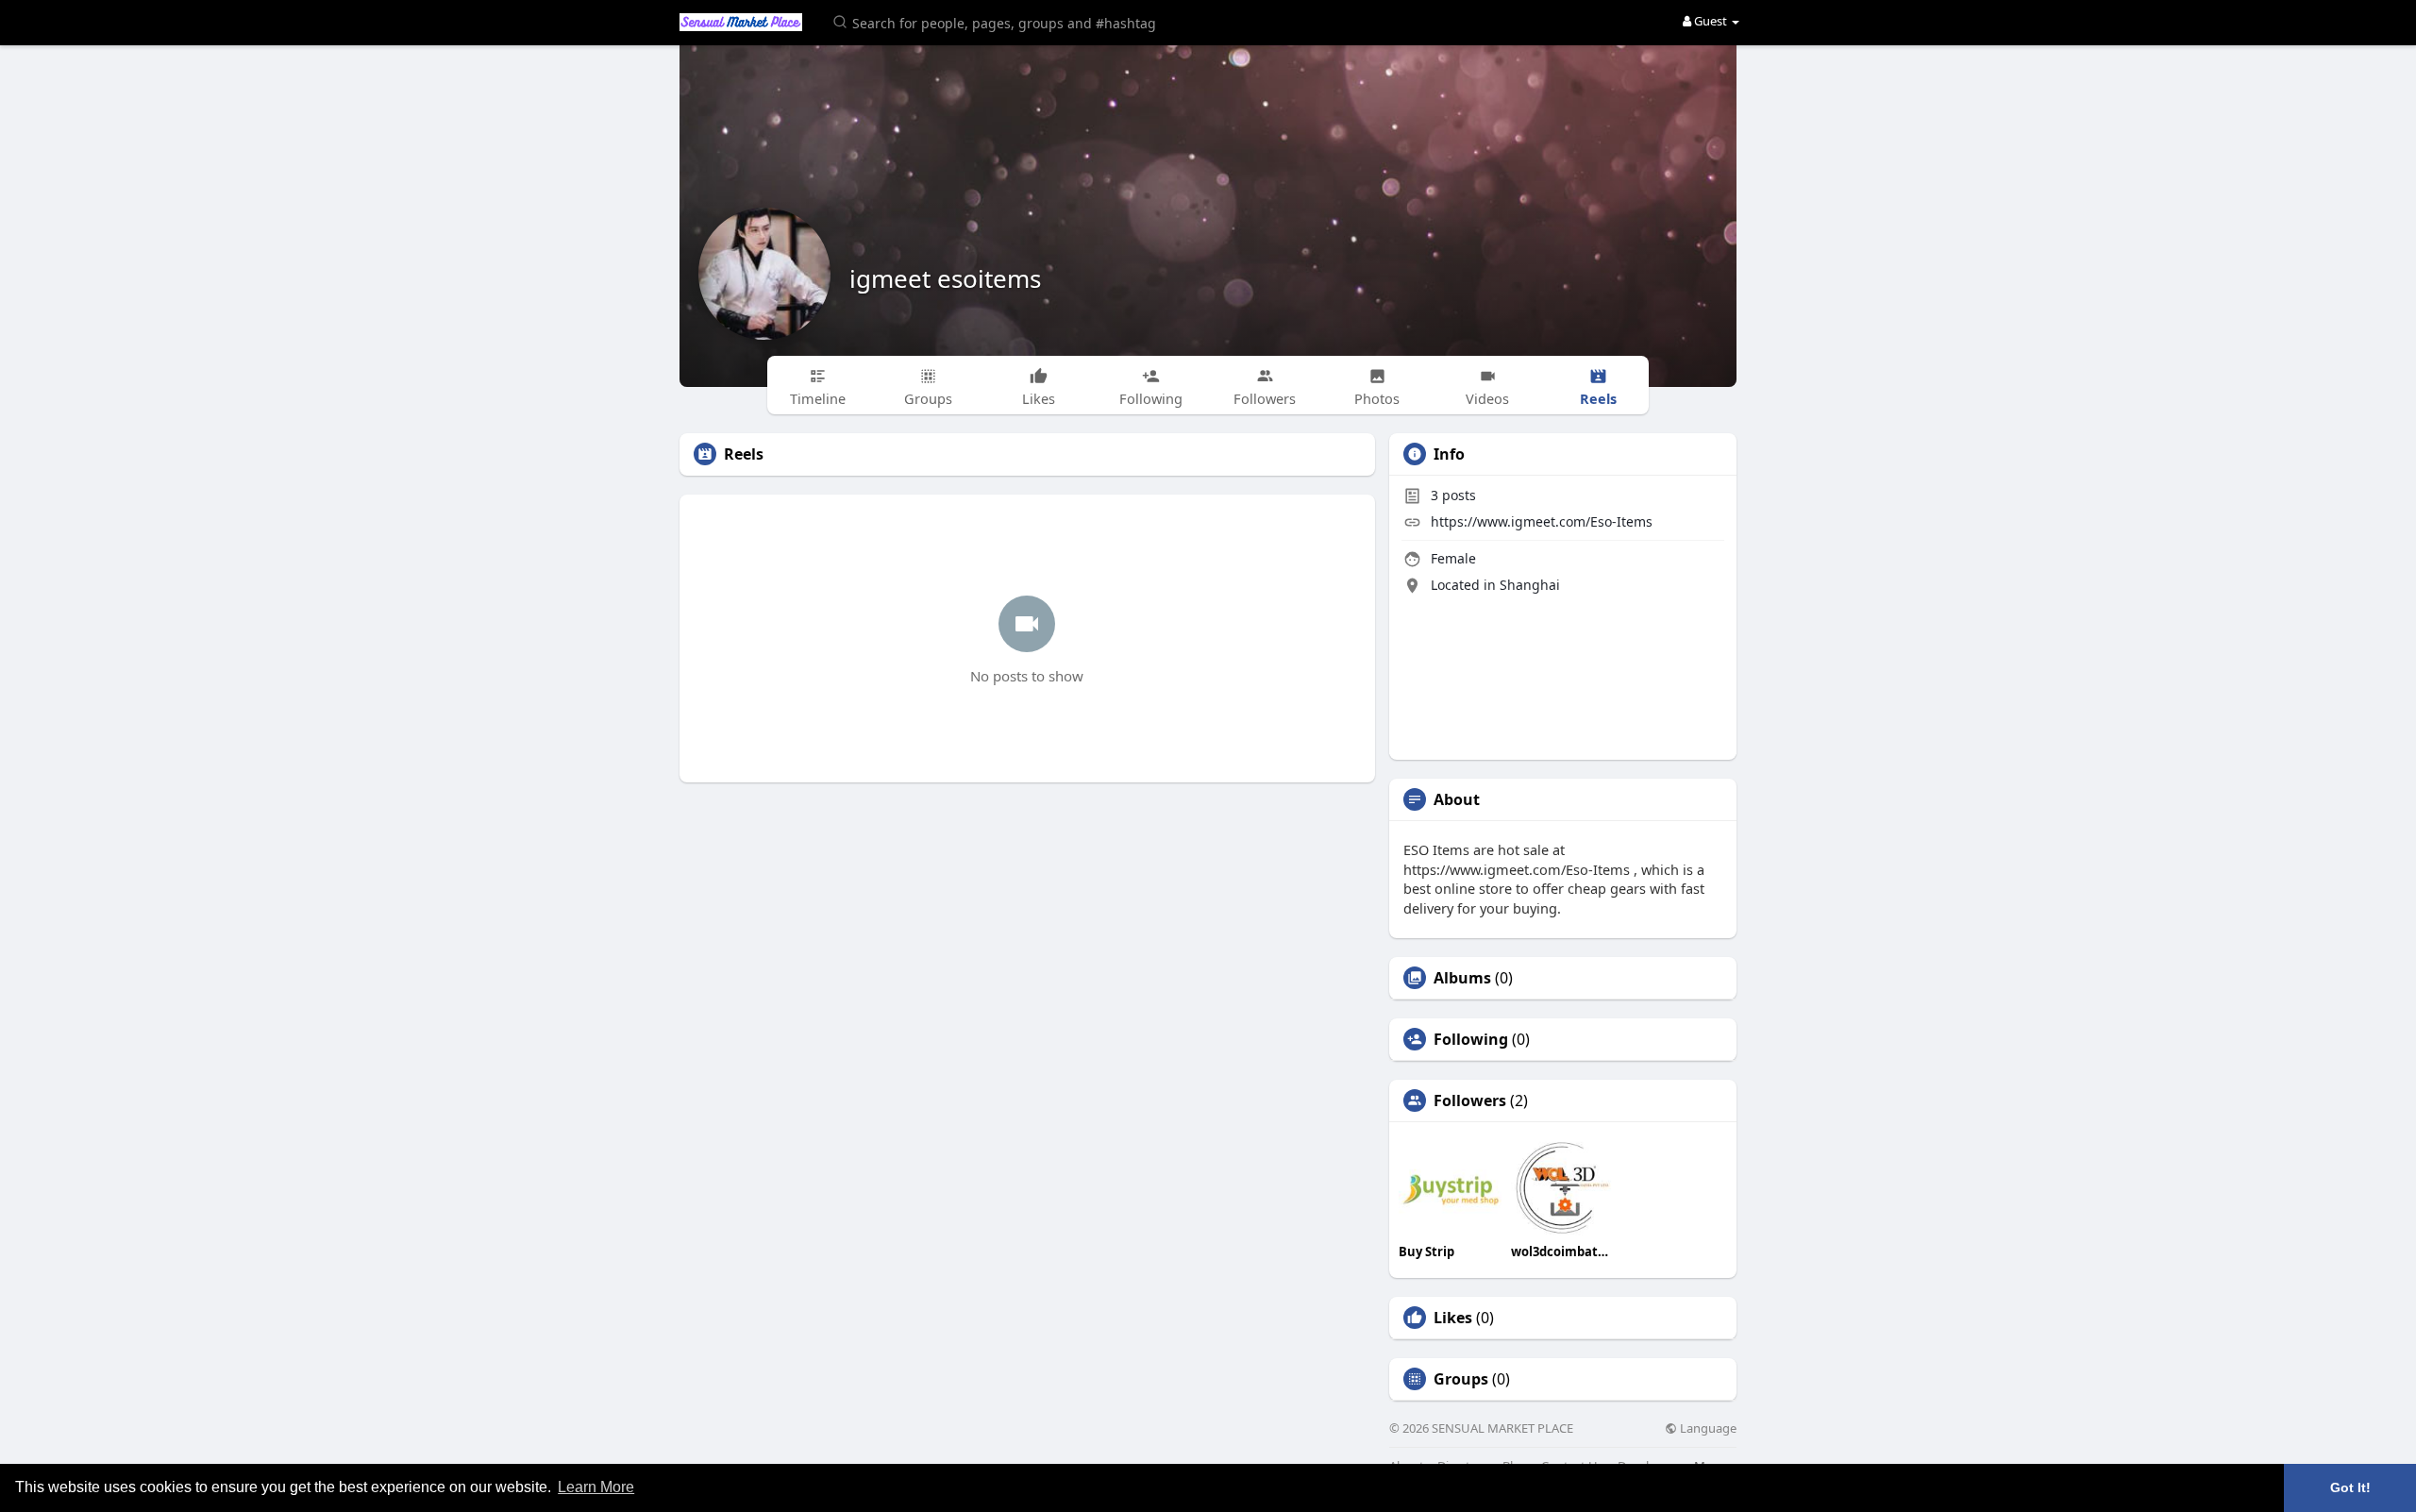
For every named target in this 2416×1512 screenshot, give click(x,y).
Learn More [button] (596, 1487)
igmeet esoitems (945, 278)
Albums (1462, 978)
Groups (1461, 1379)
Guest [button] (1711, 21)
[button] (998, 21)
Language (1707, 1428)
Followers (1470, 1100)
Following (1471, 1039)
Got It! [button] (2350, 1487)
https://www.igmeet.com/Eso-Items (1542, 521)
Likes (1453, 1318)
